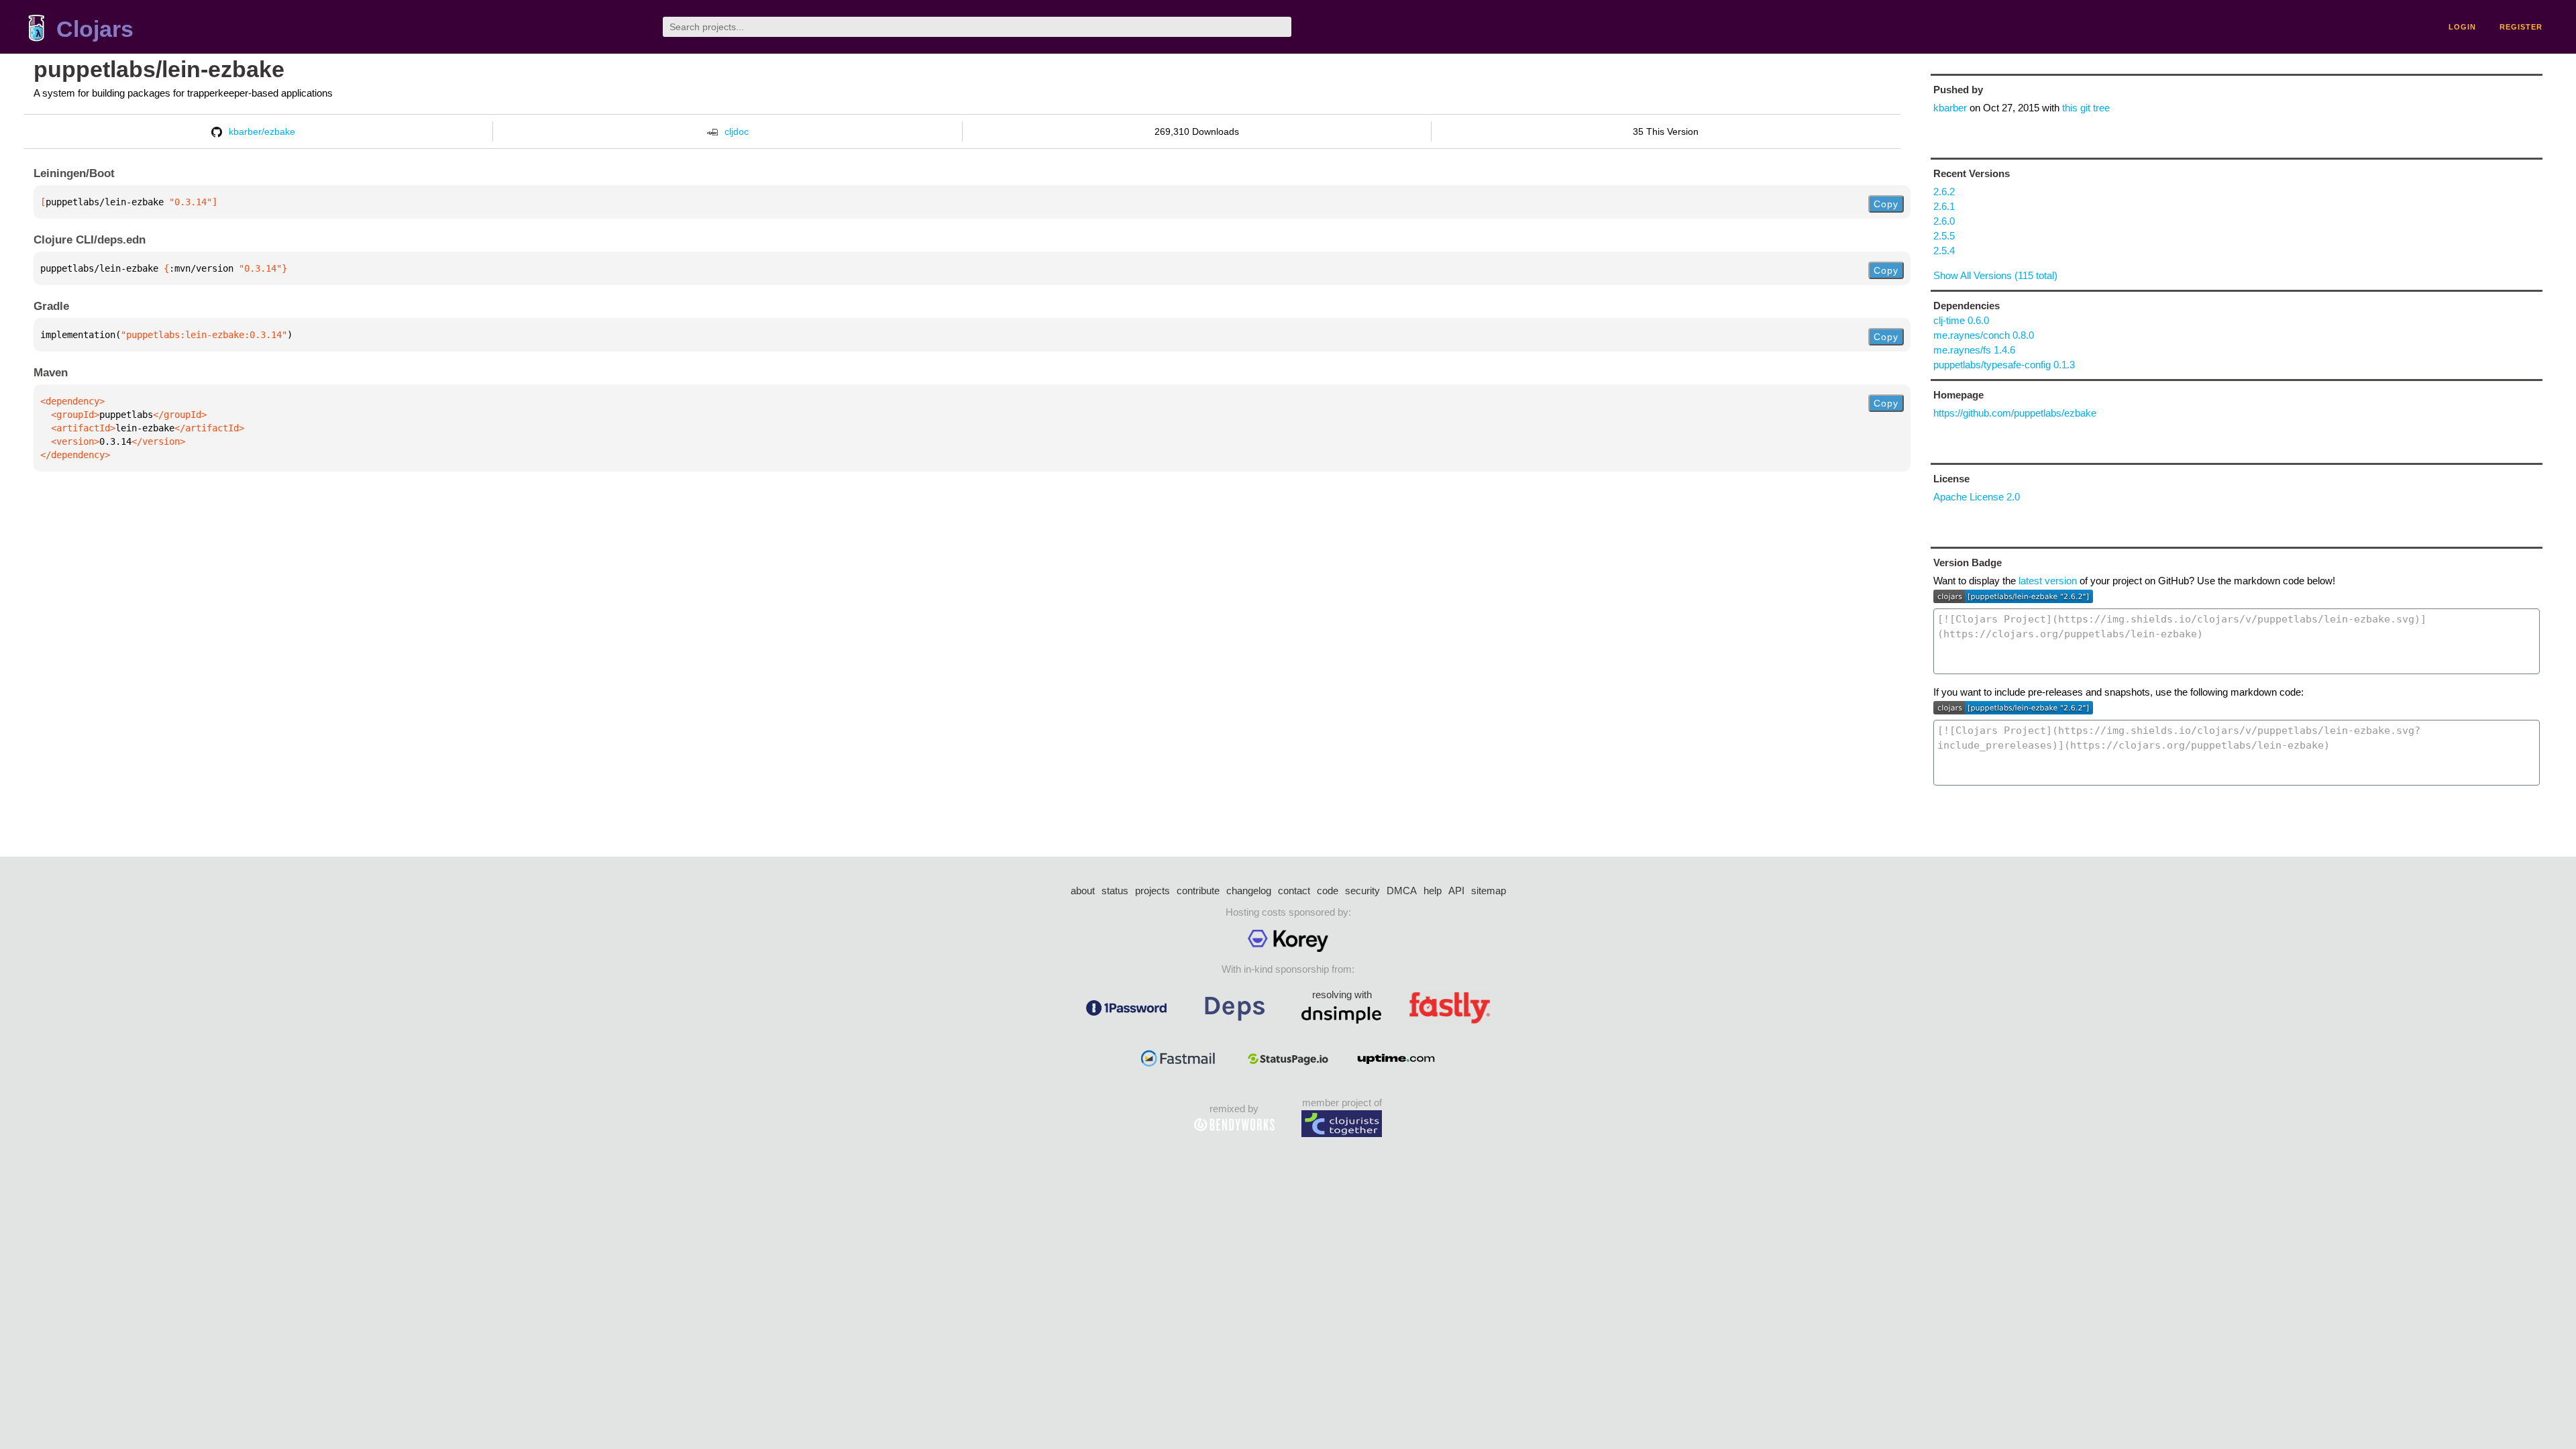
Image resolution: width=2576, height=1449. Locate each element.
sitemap (1489, 891)
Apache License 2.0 (1977, 497)
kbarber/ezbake (262, 131)
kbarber (1950, 108)
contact (1294, 891)
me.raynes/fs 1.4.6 (1974, 350)
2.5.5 (1944, 236)
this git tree (2086, 108)
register (2521, 27)
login (2462, 27)
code (1328, 891)
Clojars (95, 29)
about (1083, 891)
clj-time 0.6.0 (1961, 320)
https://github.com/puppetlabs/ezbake (2015, 413)
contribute (1198, 891)
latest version (2048, 581)
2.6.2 (1944, 192)
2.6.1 (1944, 206)
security (1362, 891)
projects (1152, 891)
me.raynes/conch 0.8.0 (1984, 335)
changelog (1249, 891)
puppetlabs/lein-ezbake (159, 69)
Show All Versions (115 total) (1995, 275)
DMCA (1402, 891)
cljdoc (737, 131)
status (1115, 891)
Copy (1886, 204)
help (1433, 891)
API (1456, 891)
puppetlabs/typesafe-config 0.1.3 (2004, 365)
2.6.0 (1944, 221)
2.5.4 (1944, 251)
